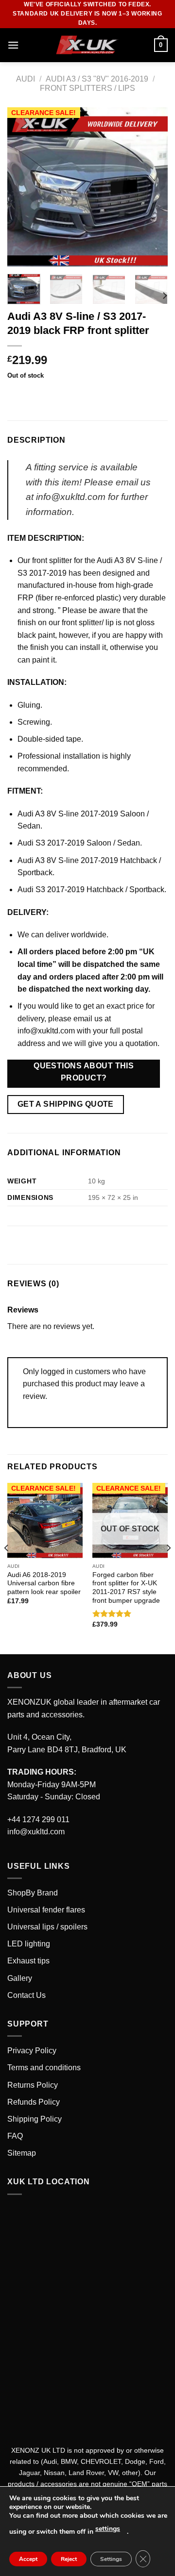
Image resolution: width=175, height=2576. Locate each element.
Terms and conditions (44, 2068)
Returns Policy (33, 2085)
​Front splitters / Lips (87, 88)
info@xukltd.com (46, 1031)
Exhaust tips (28, 1961)
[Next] (152, 187)
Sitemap (22, 2153)
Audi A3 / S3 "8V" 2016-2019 (97, 79)
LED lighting (29, 1944)
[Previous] (23, 187)
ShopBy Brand (33, 1893)
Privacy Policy (32, 2051)
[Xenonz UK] (87, 45)
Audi (26, 79)
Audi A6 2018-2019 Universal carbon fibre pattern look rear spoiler (44, 1583)
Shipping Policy (35, 2119)
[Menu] (13, 45)
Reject (69, 2559)
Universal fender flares (46, 1910)
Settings (111, 2559)
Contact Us (26, 1995)
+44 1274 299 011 (38, 1820)
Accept (28, 2559)
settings (108, 2529)
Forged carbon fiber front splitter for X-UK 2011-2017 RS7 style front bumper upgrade (126, 1588)
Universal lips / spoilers (47, 1927)
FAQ (15, 2136)
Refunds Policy (34, 2102)
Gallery (20, 1978)
